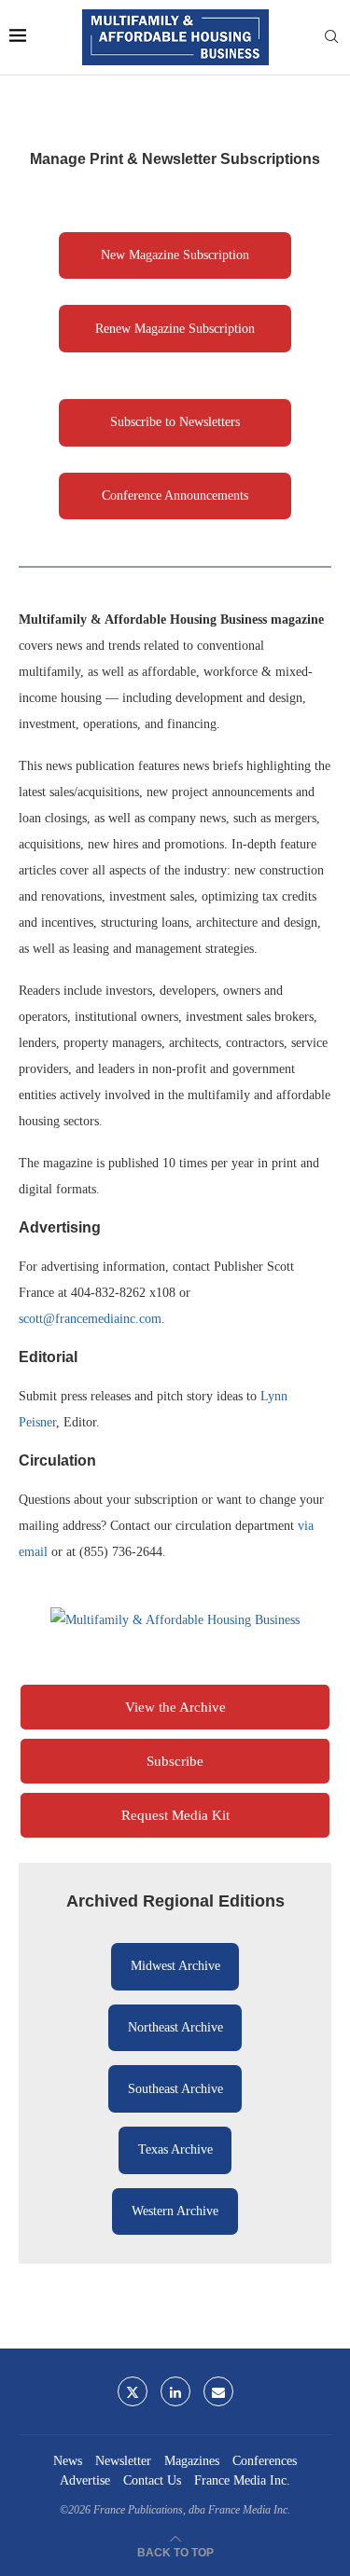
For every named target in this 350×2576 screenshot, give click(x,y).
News (68, 2461)
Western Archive (175, 2211)
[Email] (218, 2391)
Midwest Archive (175, 1966)
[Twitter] (133, 2391)
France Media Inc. (242, 2480)
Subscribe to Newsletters (175, 422)
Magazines (192, 2461)
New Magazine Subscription (175, 255)
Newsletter (123, 2461)
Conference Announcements (175, 496)
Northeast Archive (175, 2027)
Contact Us (152, 2480)
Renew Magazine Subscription (175, 329)
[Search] (331, 37)
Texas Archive (175, 2149)
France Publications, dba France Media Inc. (192, 2510)
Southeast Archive (175, 2089)
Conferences (265, 2461)
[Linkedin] (175, 2391)
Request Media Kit (175, 1815)
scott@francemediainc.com (90, 1319)
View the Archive (175, 1707)
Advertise (85, 2480)
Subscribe (175, 1761)
